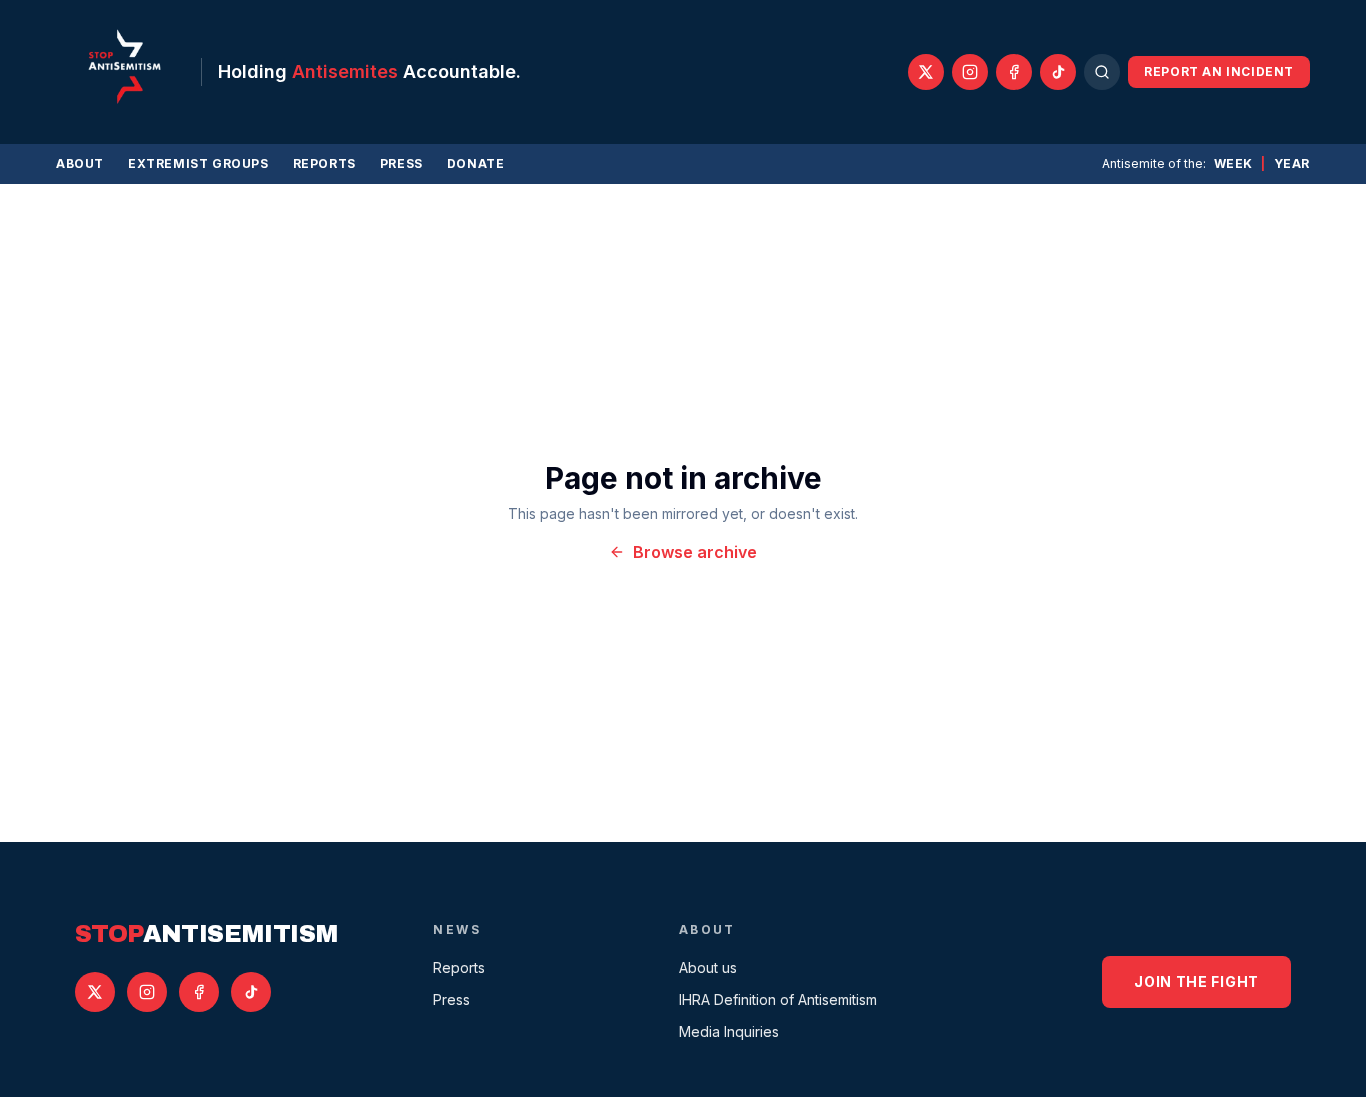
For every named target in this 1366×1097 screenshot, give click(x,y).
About (80, 163)
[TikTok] (1058, 72)
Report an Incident (1219, 71)
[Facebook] (1014, 72)
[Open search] (1102, 72)
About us (708, 967)
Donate (476, 163)
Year (1292, 163)
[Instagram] (970, 72)
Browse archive (695, 552)
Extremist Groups (198, 163)
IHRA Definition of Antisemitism (778, 999)
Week (1233, 163)
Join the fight (1196, 981)
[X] (926, 72)
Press (401, 163)
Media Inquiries (729, 1031)
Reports (324, 163)
